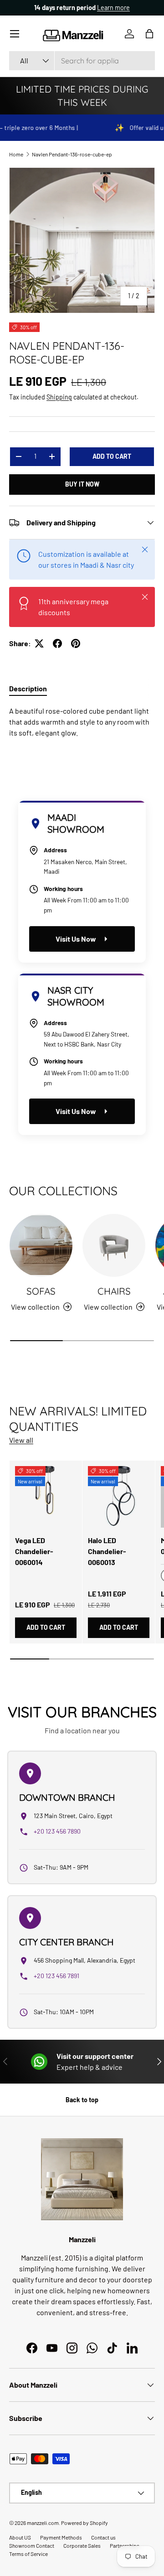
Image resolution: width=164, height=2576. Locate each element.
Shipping (59, 397)
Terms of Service (28, 2554)
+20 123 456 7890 (57, 1831)
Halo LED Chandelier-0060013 (107, 1551)
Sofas (41, 1291)
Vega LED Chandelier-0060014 (34, 1551)
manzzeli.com (43, 2523)
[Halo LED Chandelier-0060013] (119, 1497)
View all (21, 1440)
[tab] (28, 688)
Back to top (82, 2100)
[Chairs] (114, 1245)
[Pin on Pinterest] (76, 643)
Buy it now (82, 484)
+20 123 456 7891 (56, 1976)
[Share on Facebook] (57, 643)
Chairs (114, 1291)
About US (20, 2537)
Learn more (116, 8)
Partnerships (125, 2545)
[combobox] (82, 61)
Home (16, 154)
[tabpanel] (82, 722)
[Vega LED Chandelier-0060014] (46, 1497)
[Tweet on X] (39, 643)
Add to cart (112, 456)
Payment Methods (61, 2537)
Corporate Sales (82, 2545)
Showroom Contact (32, 2545)
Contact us (103, 2537)
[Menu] (15, 34)
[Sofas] (41, 1245)
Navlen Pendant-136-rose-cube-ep (72, 154)
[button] (149, 34)
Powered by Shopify (85, 2523)
